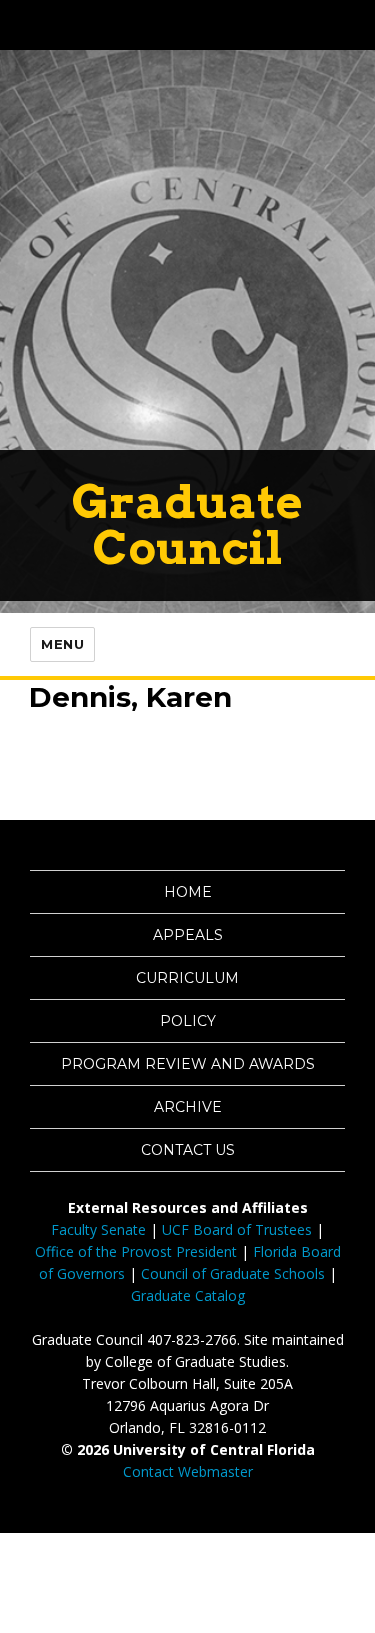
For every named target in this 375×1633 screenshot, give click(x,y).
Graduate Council (187, 524)
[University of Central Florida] (152, 24)
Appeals (188, 935)
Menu (62, 644)
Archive (188, 1107)
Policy (188, 1021)
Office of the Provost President (136, 1251)
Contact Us (188, 1150)
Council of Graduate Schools (233, 1273)
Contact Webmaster (188, 1471)
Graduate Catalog (188, 1295)
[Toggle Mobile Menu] (355, 23)
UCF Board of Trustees (237, 1229)
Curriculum (187, 978)
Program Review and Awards (188, 1064)
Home (188, 892)
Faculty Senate (98, 1229)
